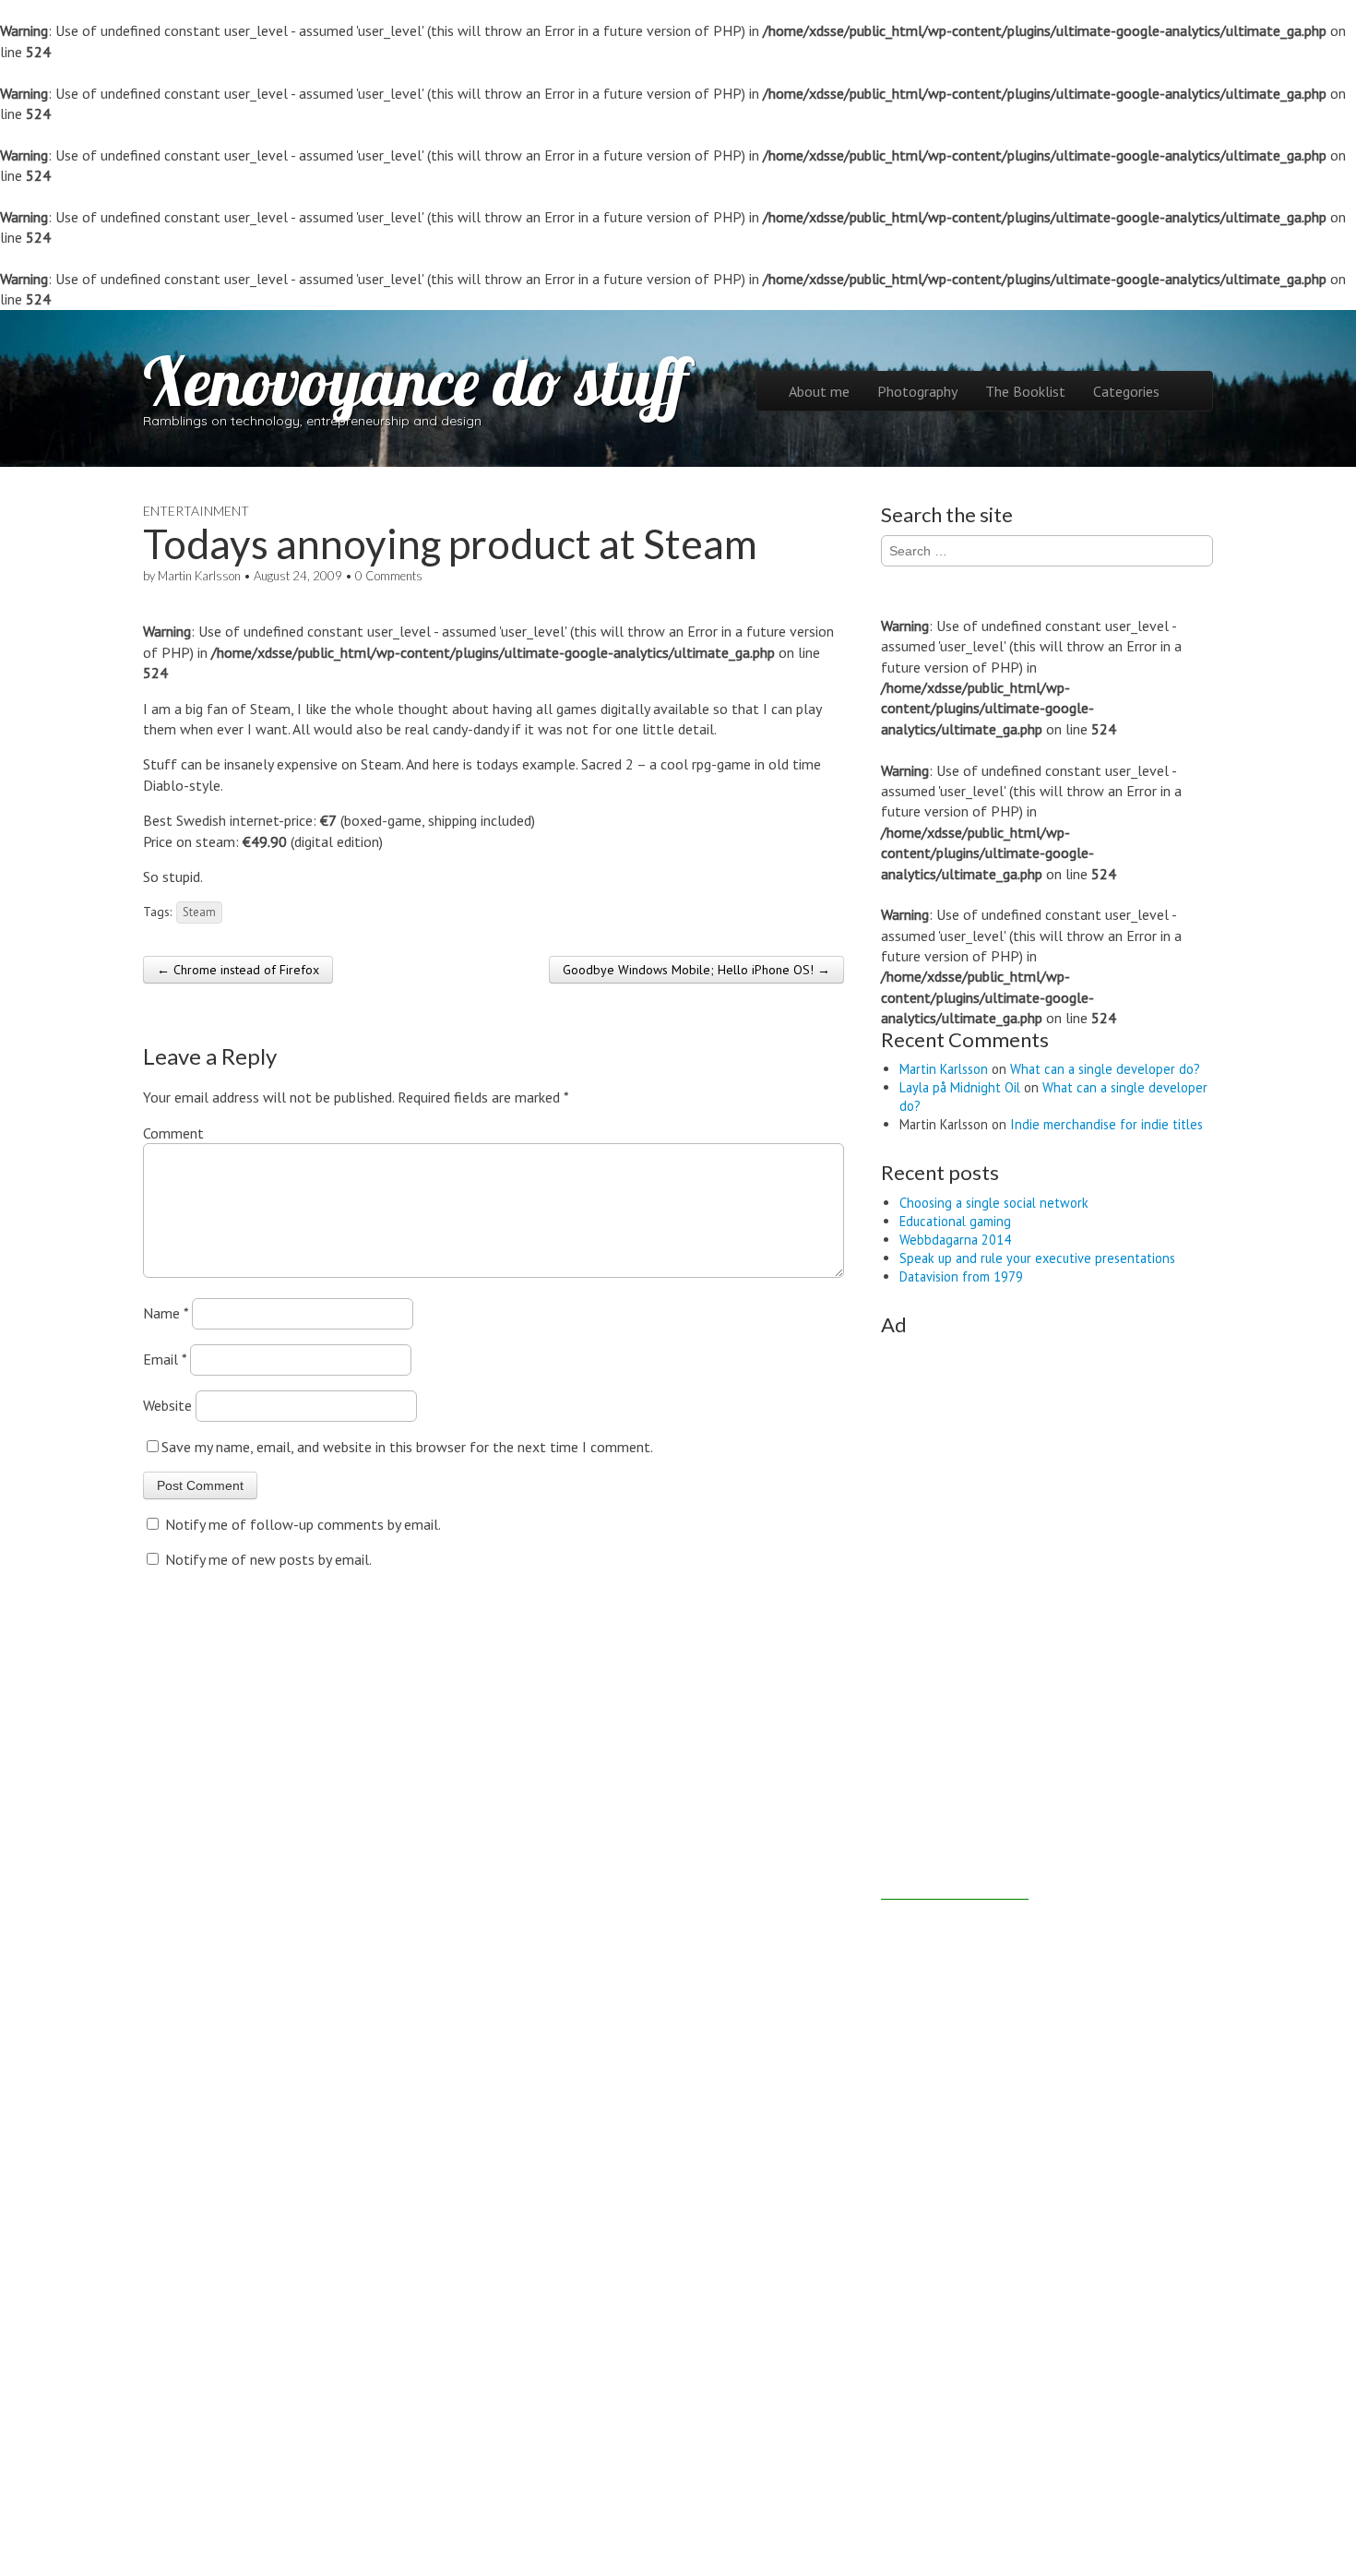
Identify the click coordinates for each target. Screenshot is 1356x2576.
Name (166, 1313)
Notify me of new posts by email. (268, 1559)
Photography (917, 391)
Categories (1126, 391)
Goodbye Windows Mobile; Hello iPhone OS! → (696, 970)
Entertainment (196, 511)
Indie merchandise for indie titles (1106, 1124)
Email (165, 1359)
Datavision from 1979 (961, 1276)
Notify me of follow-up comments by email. (303, 1524)
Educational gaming (955, 1221)
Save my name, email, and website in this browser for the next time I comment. (407, 1447)
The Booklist (1025, 391)
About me (819, 391)
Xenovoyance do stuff (415, 381)
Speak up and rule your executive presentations (1037, 1258)
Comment (173, 1133)
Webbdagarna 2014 (955, 1240)
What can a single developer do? (1105, 1069)
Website (167, 1405)
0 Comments (389, 576)
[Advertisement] (955, 1623)
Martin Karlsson (199, 576)
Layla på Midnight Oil (960, 1087)
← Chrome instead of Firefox (238, 970)
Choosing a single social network (994, 1203)
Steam (199, 912)
